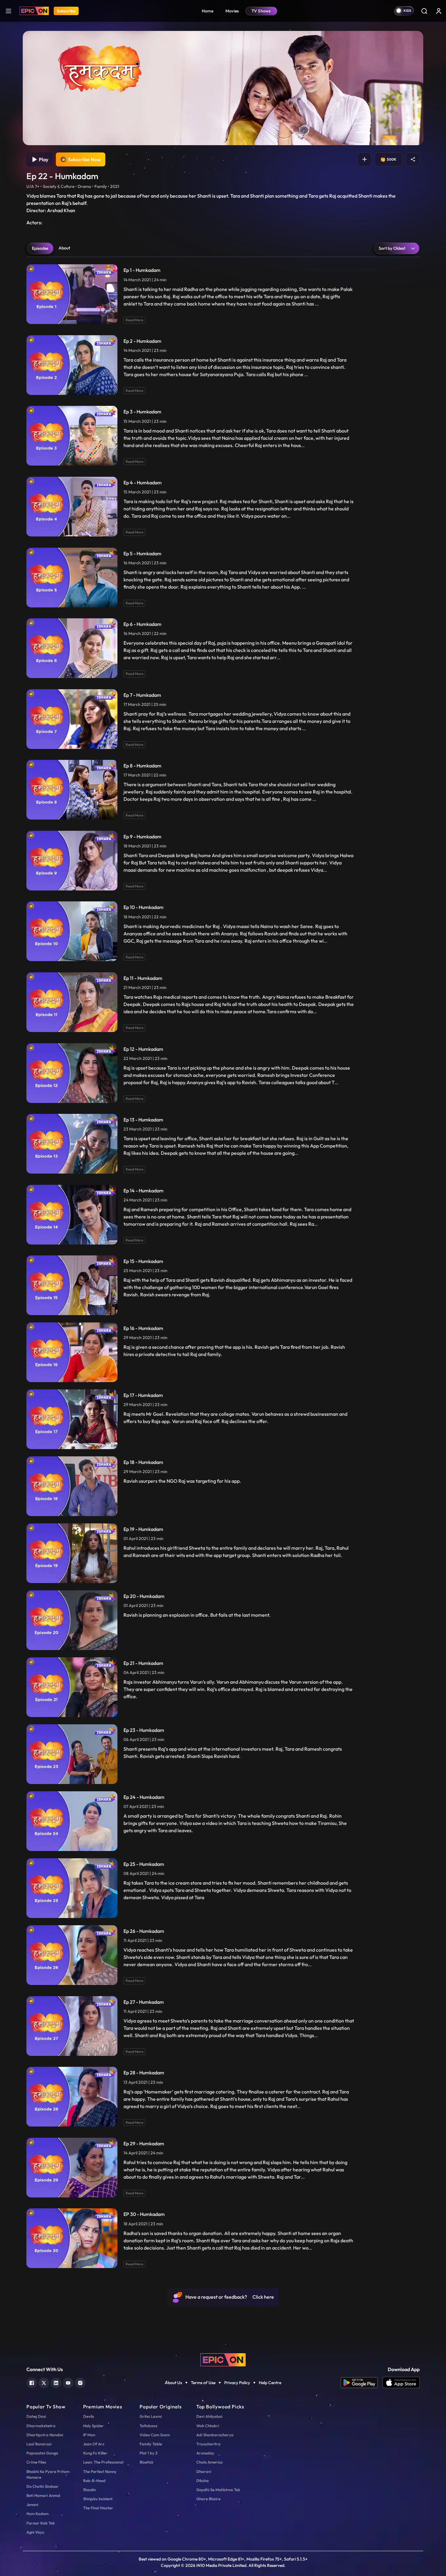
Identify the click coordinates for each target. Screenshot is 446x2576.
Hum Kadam (37, 2514)
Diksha (203, 2481)
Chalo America (209, 2462)
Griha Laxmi (151, 2416)
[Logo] (34, 11)
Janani (32, 2504)
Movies (232, 11)
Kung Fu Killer (95, 2453)
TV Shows (261, 11)
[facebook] (32, 2382)
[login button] (439, 11)
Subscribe (66, 11)
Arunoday (205, 2453)
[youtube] (68, 2382)
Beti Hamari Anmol (43, 2495)
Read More (134, 320)
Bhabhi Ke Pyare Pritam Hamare (48, 2474)
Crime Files (36, 2462)
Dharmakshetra (41, 2426)
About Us (173, 2383)
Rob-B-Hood (94, 2481)
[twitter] (44, 2382)
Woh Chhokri (208, 2426)
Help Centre (270, 2383)
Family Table (151, 2444)
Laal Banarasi (39, 2444)
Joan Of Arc (94, 2444)
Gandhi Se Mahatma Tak (218, 2490)
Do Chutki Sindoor (42, 2486)
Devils (89, 2416)
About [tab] (64, 248)
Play (43, 159)
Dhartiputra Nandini (45, 2435)
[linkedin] (56, 2382)
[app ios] (401, 2383)
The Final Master (98, 2508)
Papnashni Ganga (42, 2453)
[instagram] (80, 2382)
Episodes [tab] (40, 248)
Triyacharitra (208, 2444)
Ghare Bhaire (208, 2499)
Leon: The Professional (103, 2462)
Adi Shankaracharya (215, 2435)
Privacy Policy (237, 2383)
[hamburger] (8, 11)
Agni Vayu (35, 2532)
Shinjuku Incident (98, 2499)
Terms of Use (203, 2383)
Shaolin (90, 2490)
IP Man (89, 2435)
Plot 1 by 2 (149, 2453)
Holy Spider (93, 2426)
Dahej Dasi (36, 2416)
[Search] (424, 11)
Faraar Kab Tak (41, 2523)
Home (208, 11)
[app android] (362, 2383)
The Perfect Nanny (100, 2471)
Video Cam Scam (155, 2435)
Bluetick (147, 2462)
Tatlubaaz (149, 2426)
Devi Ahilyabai (209, 2416)
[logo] (223, 2359)
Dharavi (204, 2471)
